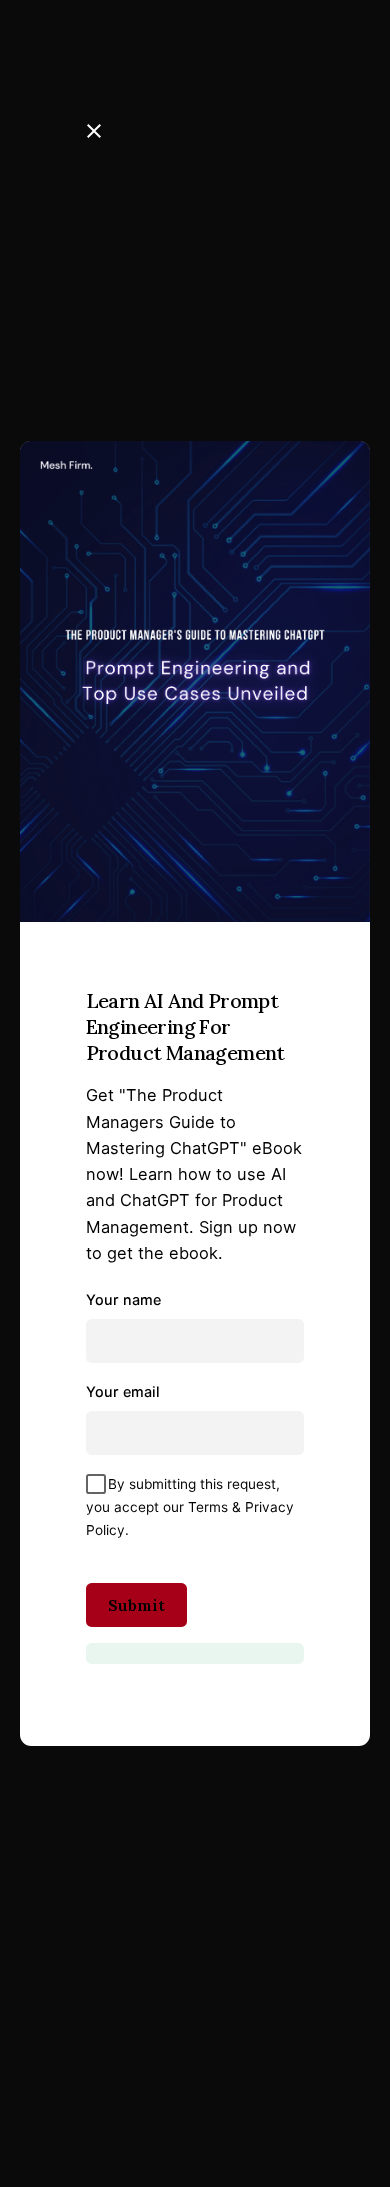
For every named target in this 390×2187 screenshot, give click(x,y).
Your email (123, 1391)
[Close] (94, 131)
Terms (208, 1507)
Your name (123, 1299)
